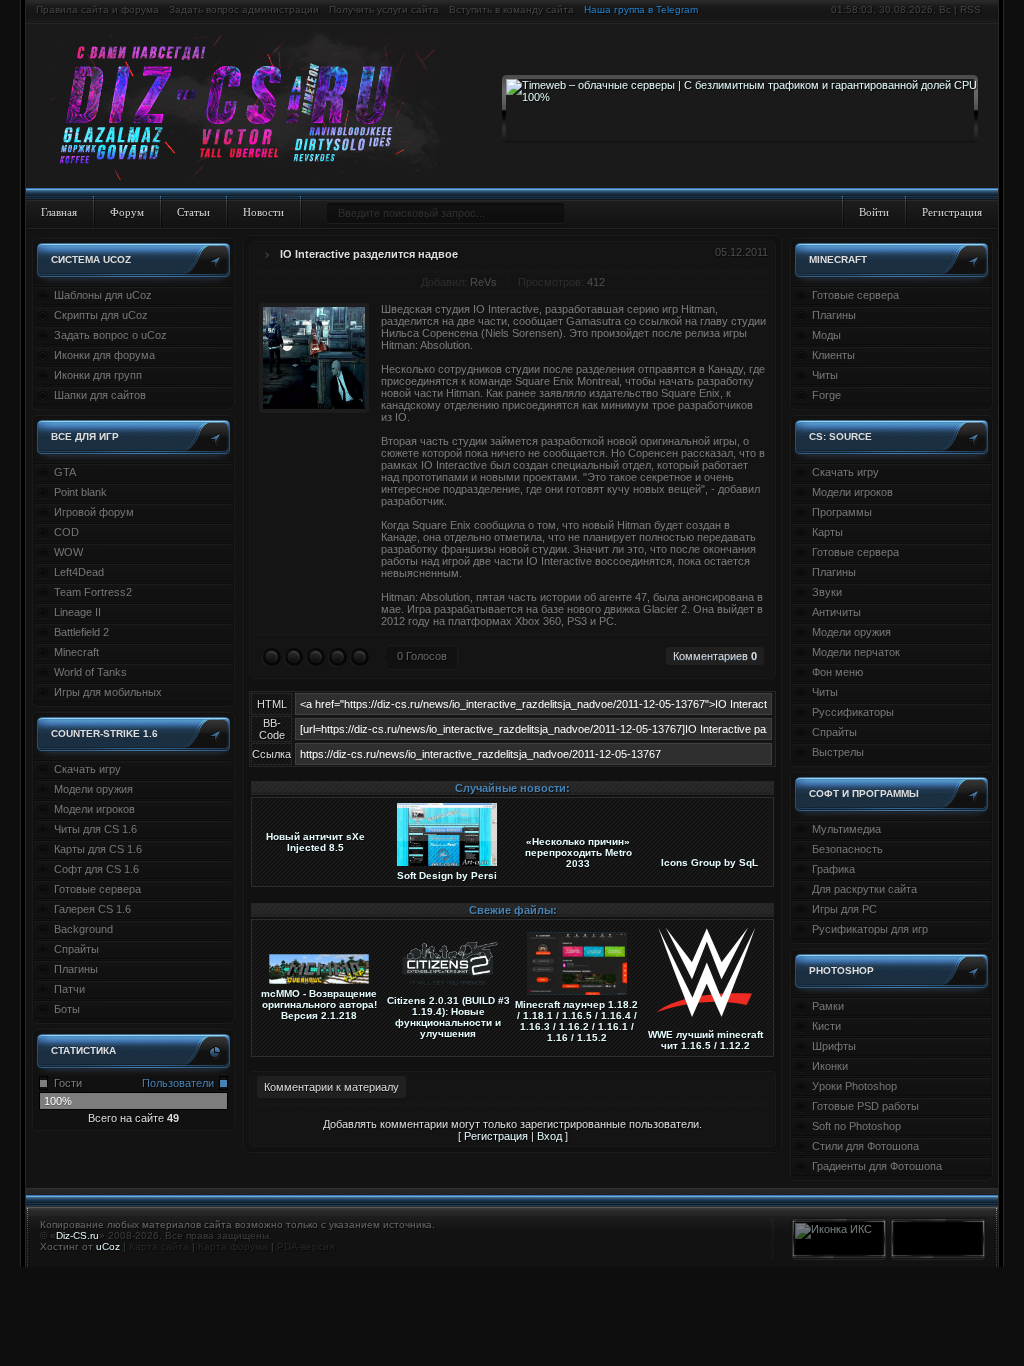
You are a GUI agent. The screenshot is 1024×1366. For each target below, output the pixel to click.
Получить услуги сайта (384, 9)
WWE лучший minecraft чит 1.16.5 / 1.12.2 (705, 1040)
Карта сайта (159, 1246)
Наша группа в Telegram (641, 9)
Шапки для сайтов (100, 395)
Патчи (69, 989)
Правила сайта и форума (97, 9)
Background (83, 929)
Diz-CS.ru (77, 1235)
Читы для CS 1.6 (95, 829)
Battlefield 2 (81, 632)
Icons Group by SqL (709, 862)
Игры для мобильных (108, 692)
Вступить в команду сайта (511, 9)
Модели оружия (93, 789)
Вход (549, 1136)
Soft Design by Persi (447, 875)
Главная (59, 212)
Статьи (193, 212)
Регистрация (952, 212)
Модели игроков (94, 809)
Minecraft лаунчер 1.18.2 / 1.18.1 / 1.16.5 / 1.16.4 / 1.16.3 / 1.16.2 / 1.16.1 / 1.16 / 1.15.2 (576, 1021)
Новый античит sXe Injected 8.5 (315, 842)
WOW (68, 552)
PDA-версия (305, 1246)
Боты (67, 1009)
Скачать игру (87, 769)
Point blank (80, 492)
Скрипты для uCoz (101, 315)
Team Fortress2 (93, 592)
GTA (65, 472)
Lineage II (77, 612)
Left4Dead (79, 572)
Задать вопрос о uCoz (110, 335)
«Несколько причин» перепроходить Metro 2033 (578, 852)
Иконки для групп (98, 375)
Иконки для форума (104, 355)
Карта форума (233, 1246)
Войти (874, 212)
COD (66, 532)
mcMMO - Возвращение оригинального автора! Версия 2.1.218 (319, 1004)
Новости (263, 212)
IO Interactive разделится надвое (369, 254)
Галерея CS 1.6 (92, 909)
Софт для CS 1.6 (96, 869)
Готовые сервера (97, 889)
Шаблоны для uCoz (103, 295)
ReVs (483, 282)
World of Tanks (90, 672)
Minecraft (76, 652)
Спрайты (76, 949)
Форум (127, 212)
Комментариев (715, 656)
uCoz (108, 1246)
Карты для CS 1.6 (98, 849)
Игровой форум (94, 512)
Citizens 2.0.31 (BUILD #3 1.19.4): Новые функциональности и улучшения (448, 1017)
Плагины (76, 969)
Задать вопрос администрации (244, 9)
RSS (970, 9)
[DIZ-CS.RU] (252, 108)
